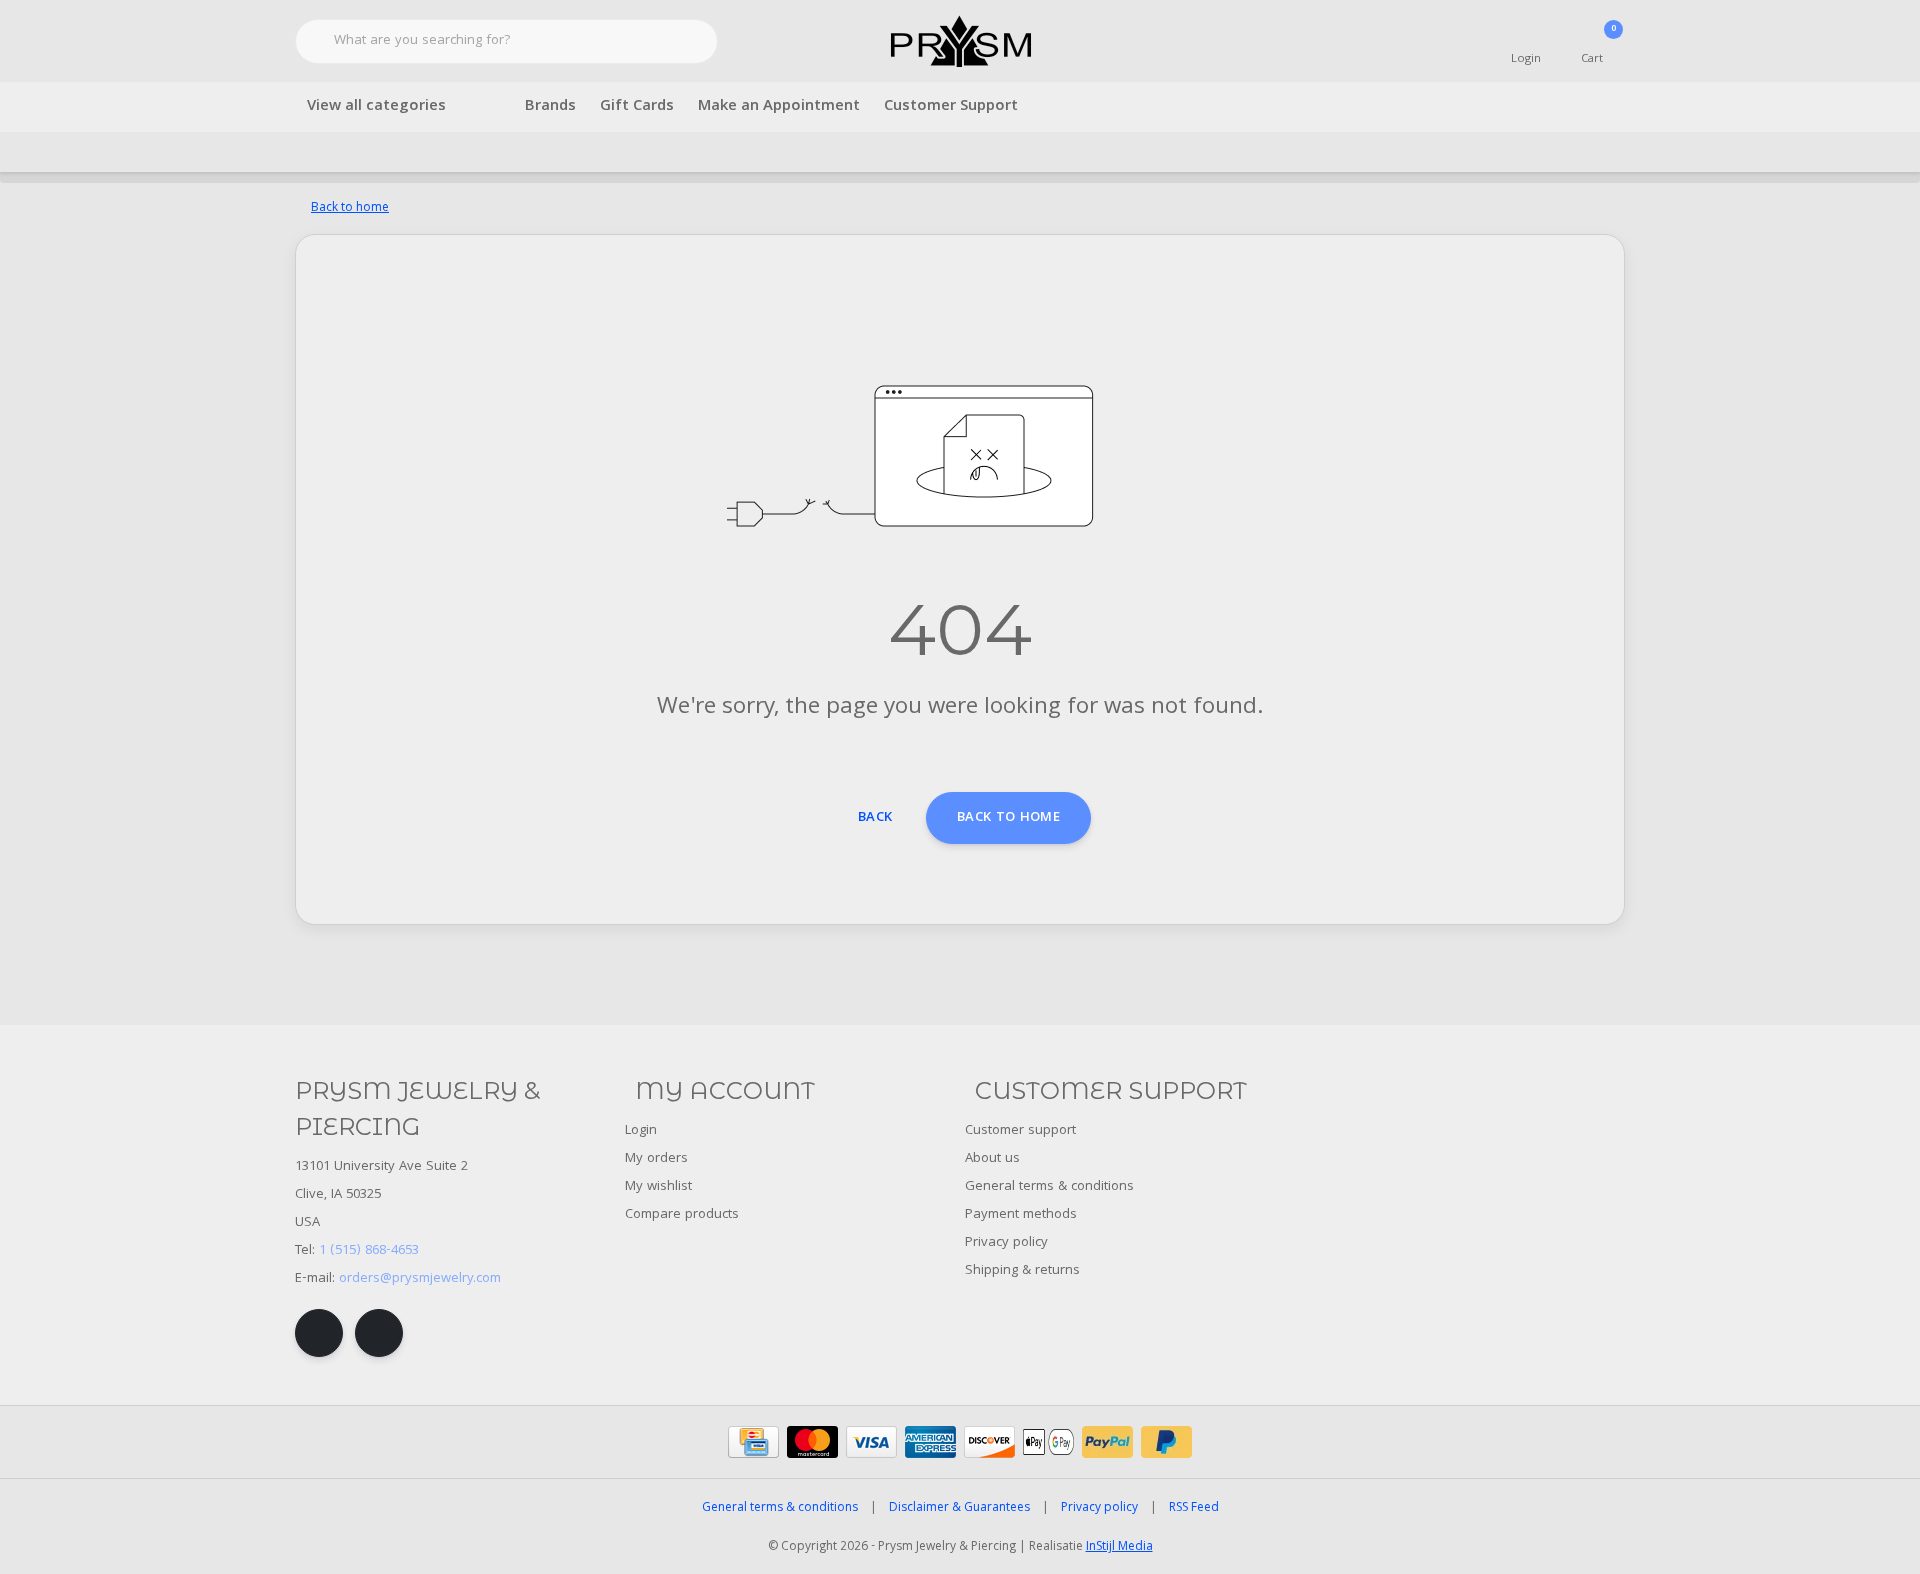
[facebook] (319, 1333)
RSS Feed (1194, 1508)
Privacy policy (1099, 1508)
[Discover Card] (989, 1442)
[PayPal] (1107, 1442)
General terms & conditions (780, 1508)
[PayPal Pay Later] (1166, 1442)
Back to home (1008, 818)
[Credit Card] (753, 1442)
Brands (550, 107)
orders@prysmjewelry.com (420, 1279)
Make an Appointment (779, 107)
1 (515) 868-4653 (369, 1251)
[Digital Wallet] (1048, 1442)
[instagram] (379, 1333)
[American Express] (930, 1442)
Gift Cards (637, 107)
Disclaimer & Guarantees (959, 1508)
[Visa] (871, 1442)
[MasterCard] (812, 1442)
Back (875, 818)
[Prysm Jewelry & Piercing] (960, 42)
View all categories (376, 107)
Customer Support (951, 107)
